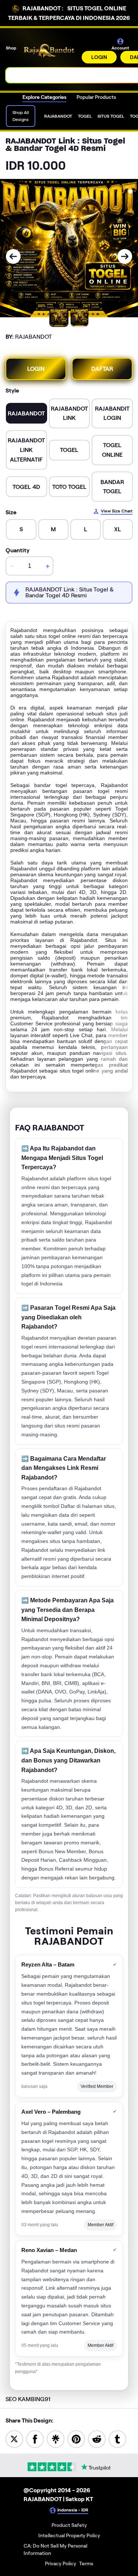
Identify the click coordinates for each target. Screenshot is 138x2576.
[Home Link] (50, 51)
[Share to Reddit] (97, 2439)
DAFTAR (102, 369)
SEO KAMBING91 (28, 2399)
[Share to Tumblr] (117, 2439)
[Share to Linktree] (56, 2439)
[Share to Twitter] (14, 2439)
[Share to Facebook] (35, 2439)
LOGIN (99, 57)
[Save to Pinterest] (76, 2439)
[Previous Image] (13, 256)
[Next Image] (125, 256)
